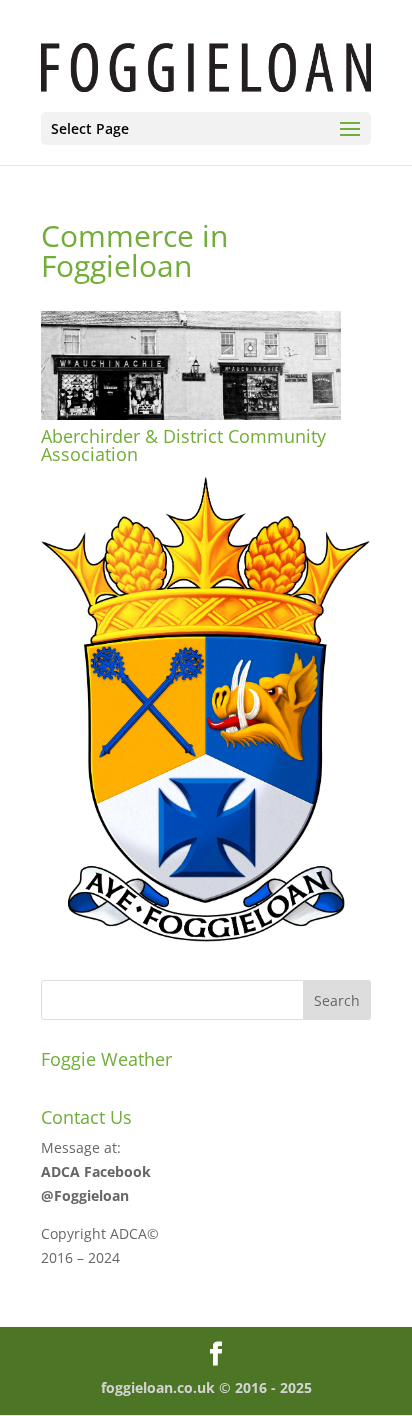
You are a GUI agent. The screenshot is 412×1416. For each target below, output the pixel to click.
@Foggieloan (85, 1195)
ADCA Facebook (96, 1171)
